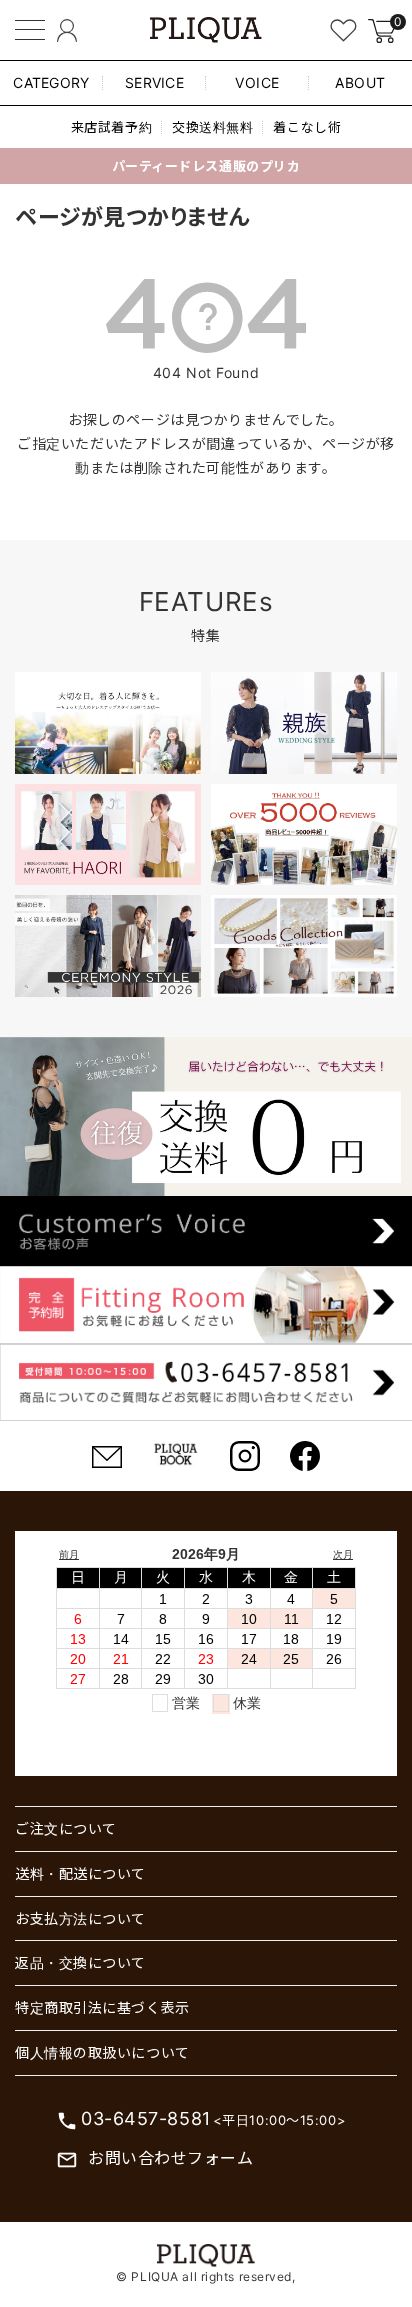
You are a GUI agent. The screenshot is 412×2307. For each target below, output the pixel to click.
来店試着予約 (111, 127)
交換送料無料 (212, 127)
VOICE (257, 82)
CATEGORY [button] (51, 82)
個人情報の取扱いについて (102, 2052)
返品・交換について (80, 1962)
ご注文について (66, 1828)
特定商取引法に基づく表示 (102, 2007)
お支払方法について (80, 1918)
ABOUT (360, 82)
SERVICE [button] (154, 82)
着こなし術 (307, 127)
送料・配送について (80, 1873)
